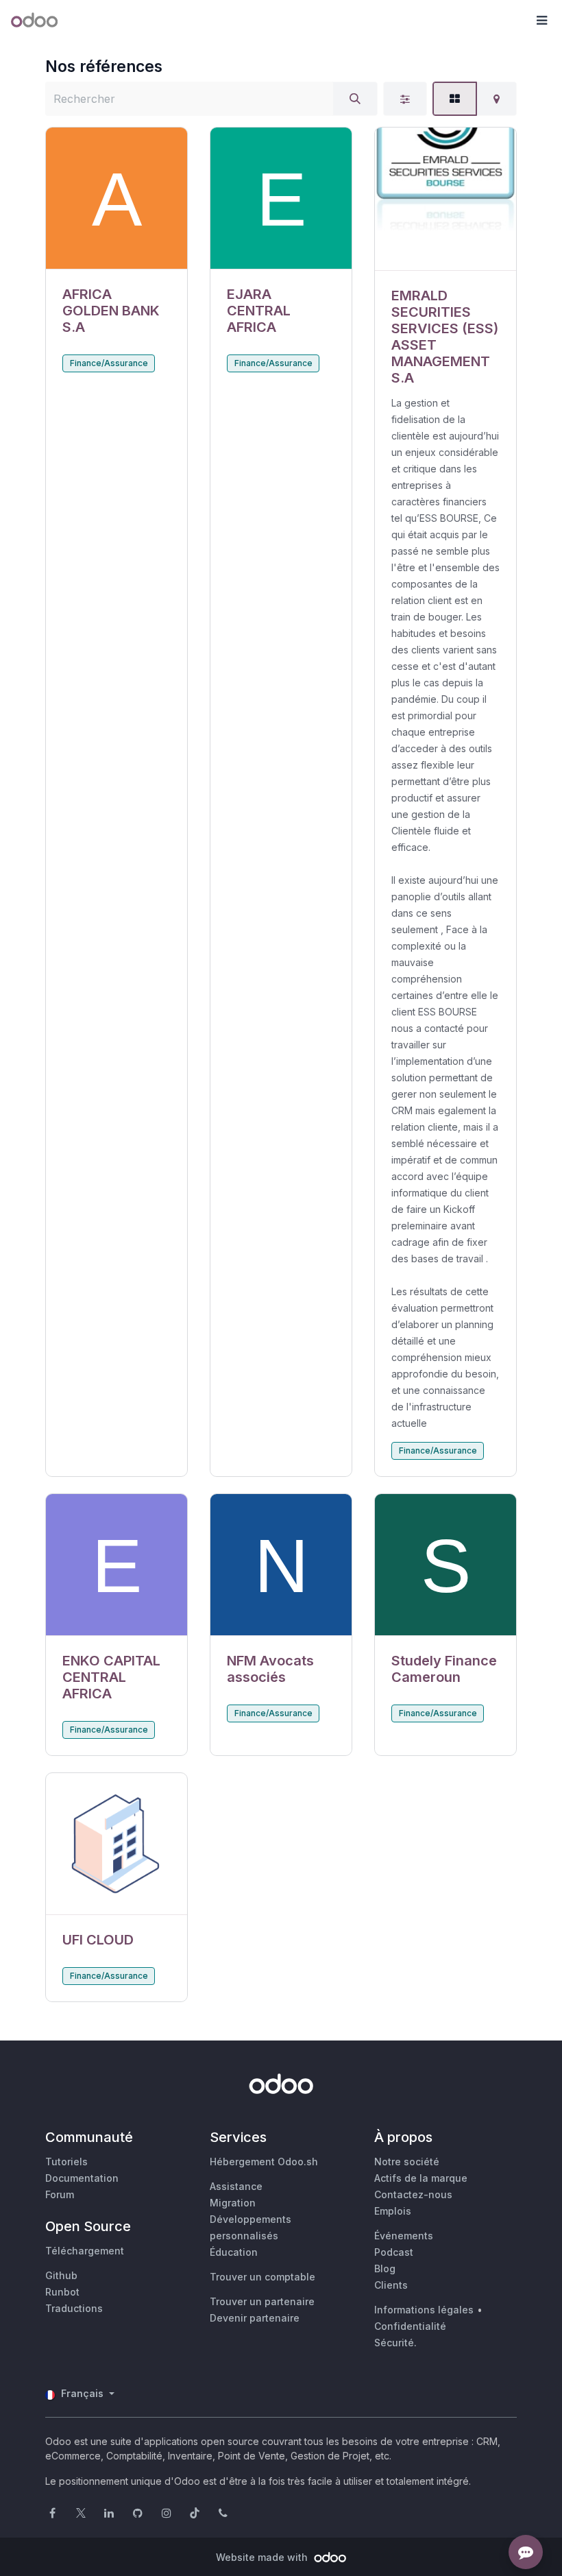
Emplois (393, 2211)
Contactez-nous (413, 2194)
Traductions (74, 2308)
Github (61, 2275)
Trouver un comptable (262, 2277)
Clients (391, 2285)
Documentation (82, 2178)
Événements (404, 2236)
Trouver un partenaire (262, 2301)
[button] (541, 21)
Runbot (62, 2292)
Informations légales (424, 2310)
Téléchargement (85, 2251)
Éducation (234, 2252)
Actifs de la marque (421, 2178)
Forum (60, 2194)
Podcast (394, 2252)
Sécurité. (395, 2343)
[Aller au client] (117, 198)
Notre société (407, 2162)
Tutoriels (66, 2162)
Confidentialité (410, 2326)
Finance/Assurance (109, 363)
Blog (385, 2268)
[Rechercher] (355, 99)
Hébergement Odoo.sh (264, 2162)
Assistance (236, 2186)
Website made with (263, 2557)
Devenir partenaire (255, 2318)
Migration (233, 2203)
